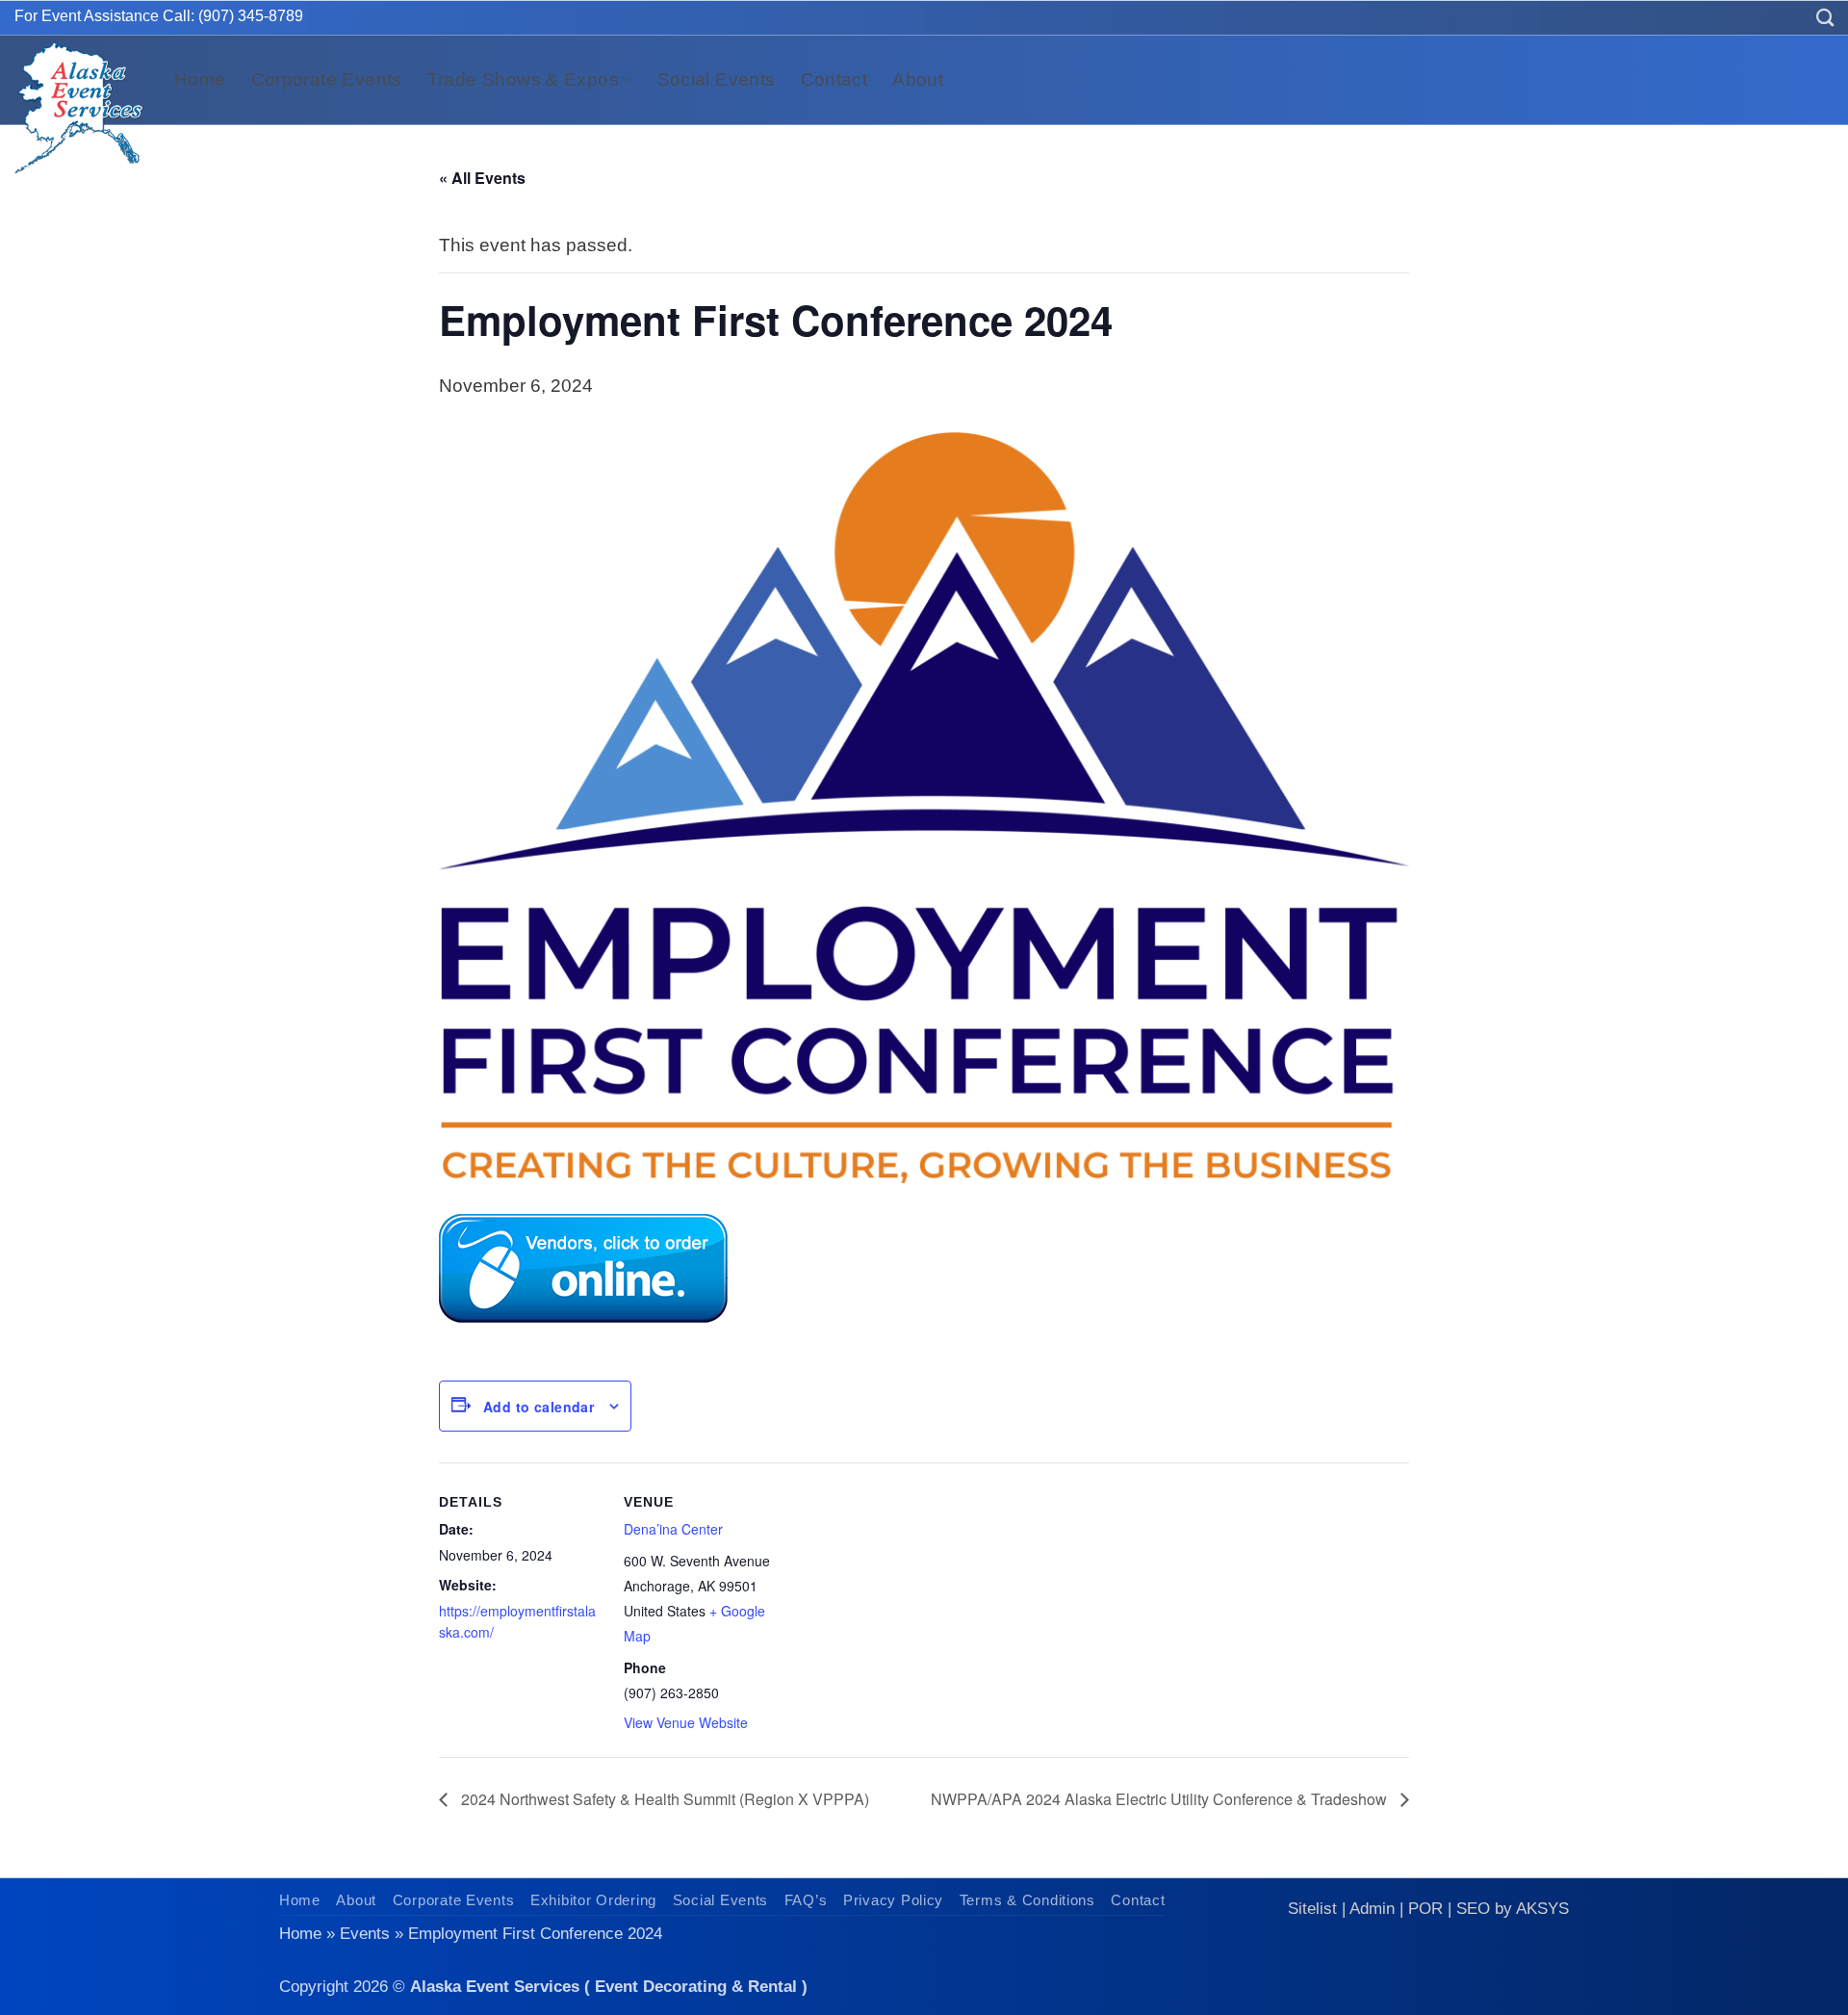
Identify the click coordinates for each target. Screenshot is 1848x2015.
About (918, 79)
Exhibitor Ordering (593, 1900)
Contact (834, 79)
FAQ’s (806, 1900)
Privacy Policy (893, 1900)
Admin (1372, 1908)
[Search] (1825, 17)
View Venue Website (686, 1722)
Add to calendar (539, 1407)
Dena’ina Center (673, 1529)
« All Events (482, 178)
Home (200, 79)
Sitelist (1312, 1908)
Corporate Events (327, 79)
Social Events (717, 79)
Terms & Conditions (1027, 1900)
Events (365, 1933)
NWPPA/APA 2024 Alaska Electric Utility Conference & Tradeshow (1161, 1799)
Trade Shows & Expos (523, 79)
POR (1425, 1908)
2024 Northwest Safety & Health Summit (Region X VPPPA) (663, 1799)
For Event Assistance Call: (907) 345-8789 (159, 16)
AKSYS (1542, 1908)
